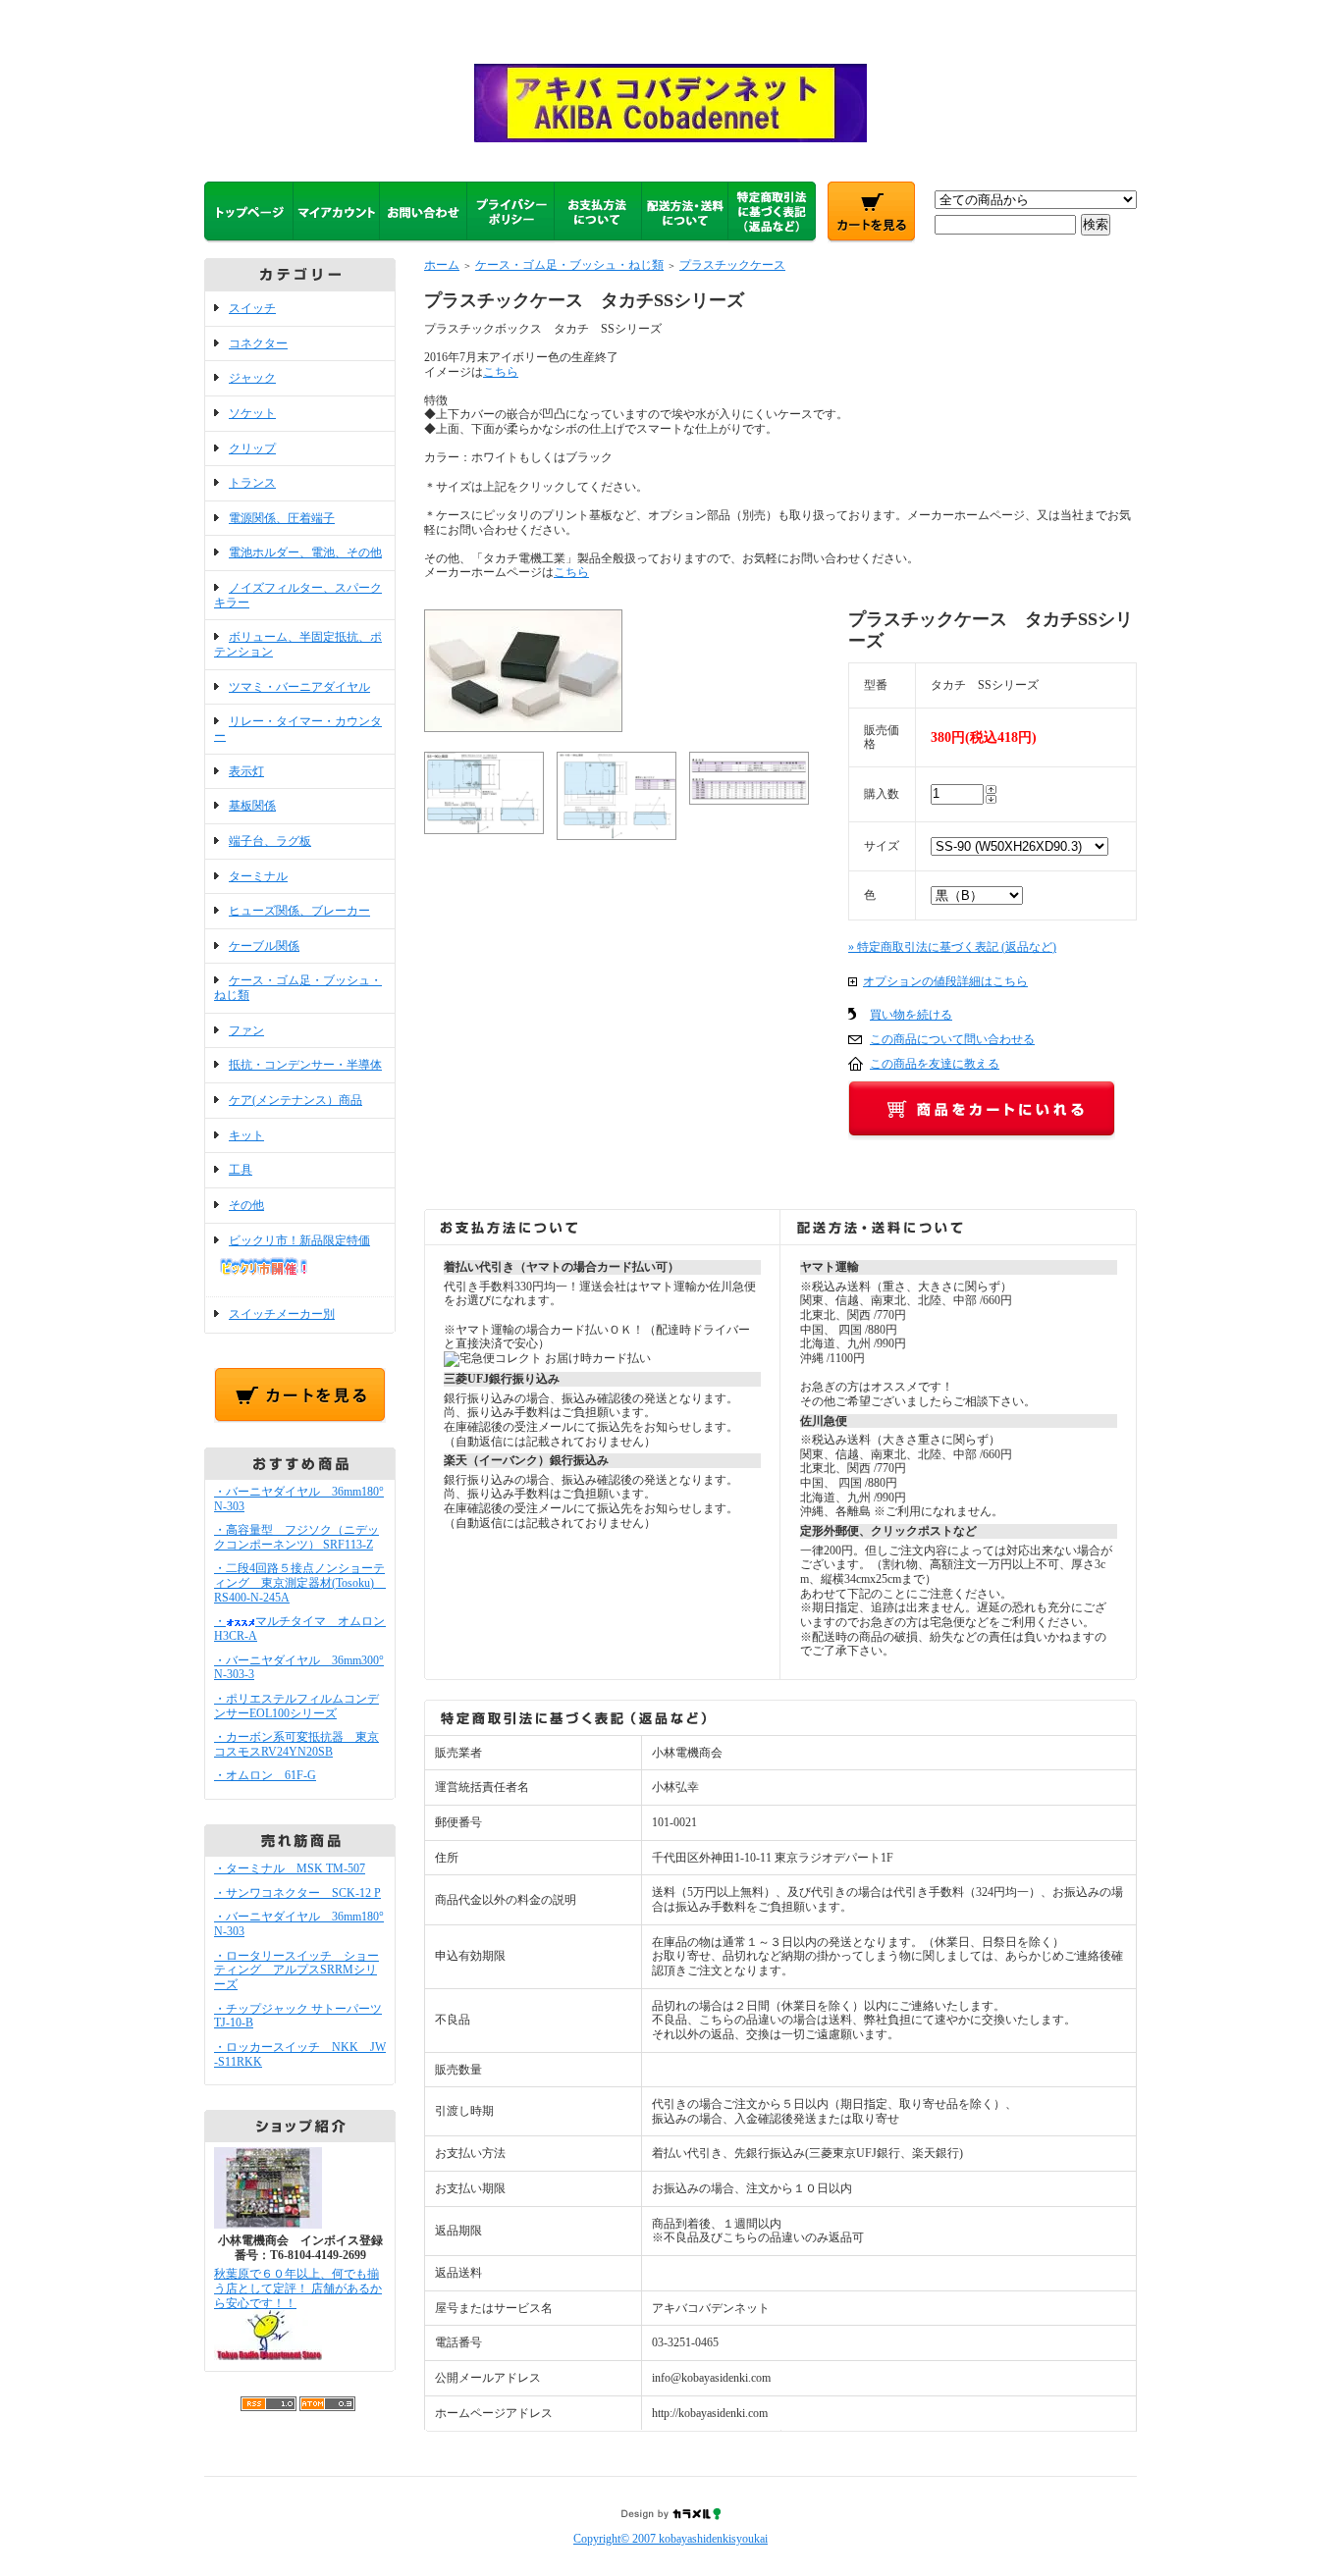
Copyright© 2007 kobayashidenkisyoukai (670, 2539)
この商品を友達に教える (935, 1064)
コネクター (258, 343)
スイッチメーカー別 (282, 1314)
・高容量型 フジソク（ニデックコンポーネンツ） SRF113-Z (296, 1537)
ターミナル (258, 876)
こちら (501, 372)
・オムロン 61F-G (265, 1775)
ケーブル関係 (264, 946)
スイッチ (252, 308)
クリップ (252, 448)
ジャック (252, 378)
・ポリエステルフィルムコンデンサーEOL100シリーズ (296, 1706)
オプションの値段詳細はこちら (945, 981)
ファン (246, 1030)
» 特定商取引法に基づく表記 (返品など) (952, 947)
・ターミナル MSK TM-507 (290, 1868)
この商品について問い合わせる (952, 1039)
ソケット (252, 413)
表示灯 (246, 771)
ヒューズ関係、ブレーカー (299, 911)
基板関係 (252, 806)
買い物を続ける (911, 1015)
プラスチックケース (732, 265)
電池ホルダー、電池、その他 (305, 552)
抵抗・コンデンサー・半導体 (305, 1065)
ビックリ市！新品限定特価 (299, 1240)
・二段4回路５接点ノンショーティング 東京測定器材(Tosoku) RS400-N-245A (300, 1582)
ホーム (442, 265)
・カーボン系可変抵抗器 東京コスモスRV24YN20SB (296, 1744)
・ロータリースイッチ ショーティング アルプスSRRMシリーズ (296, 1970)
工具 (241, 1170)
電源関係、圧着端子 (282, 518)
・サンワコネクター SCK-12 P (297, 1893)
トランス (252, 483)
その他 (246, 1205)
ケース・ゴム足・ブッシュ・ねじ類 (569, 265)
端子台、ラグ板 (270, 841)
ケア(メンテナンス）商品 (295, 1100)
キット (246, 1135)
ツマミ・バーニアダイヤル (299, 687)
